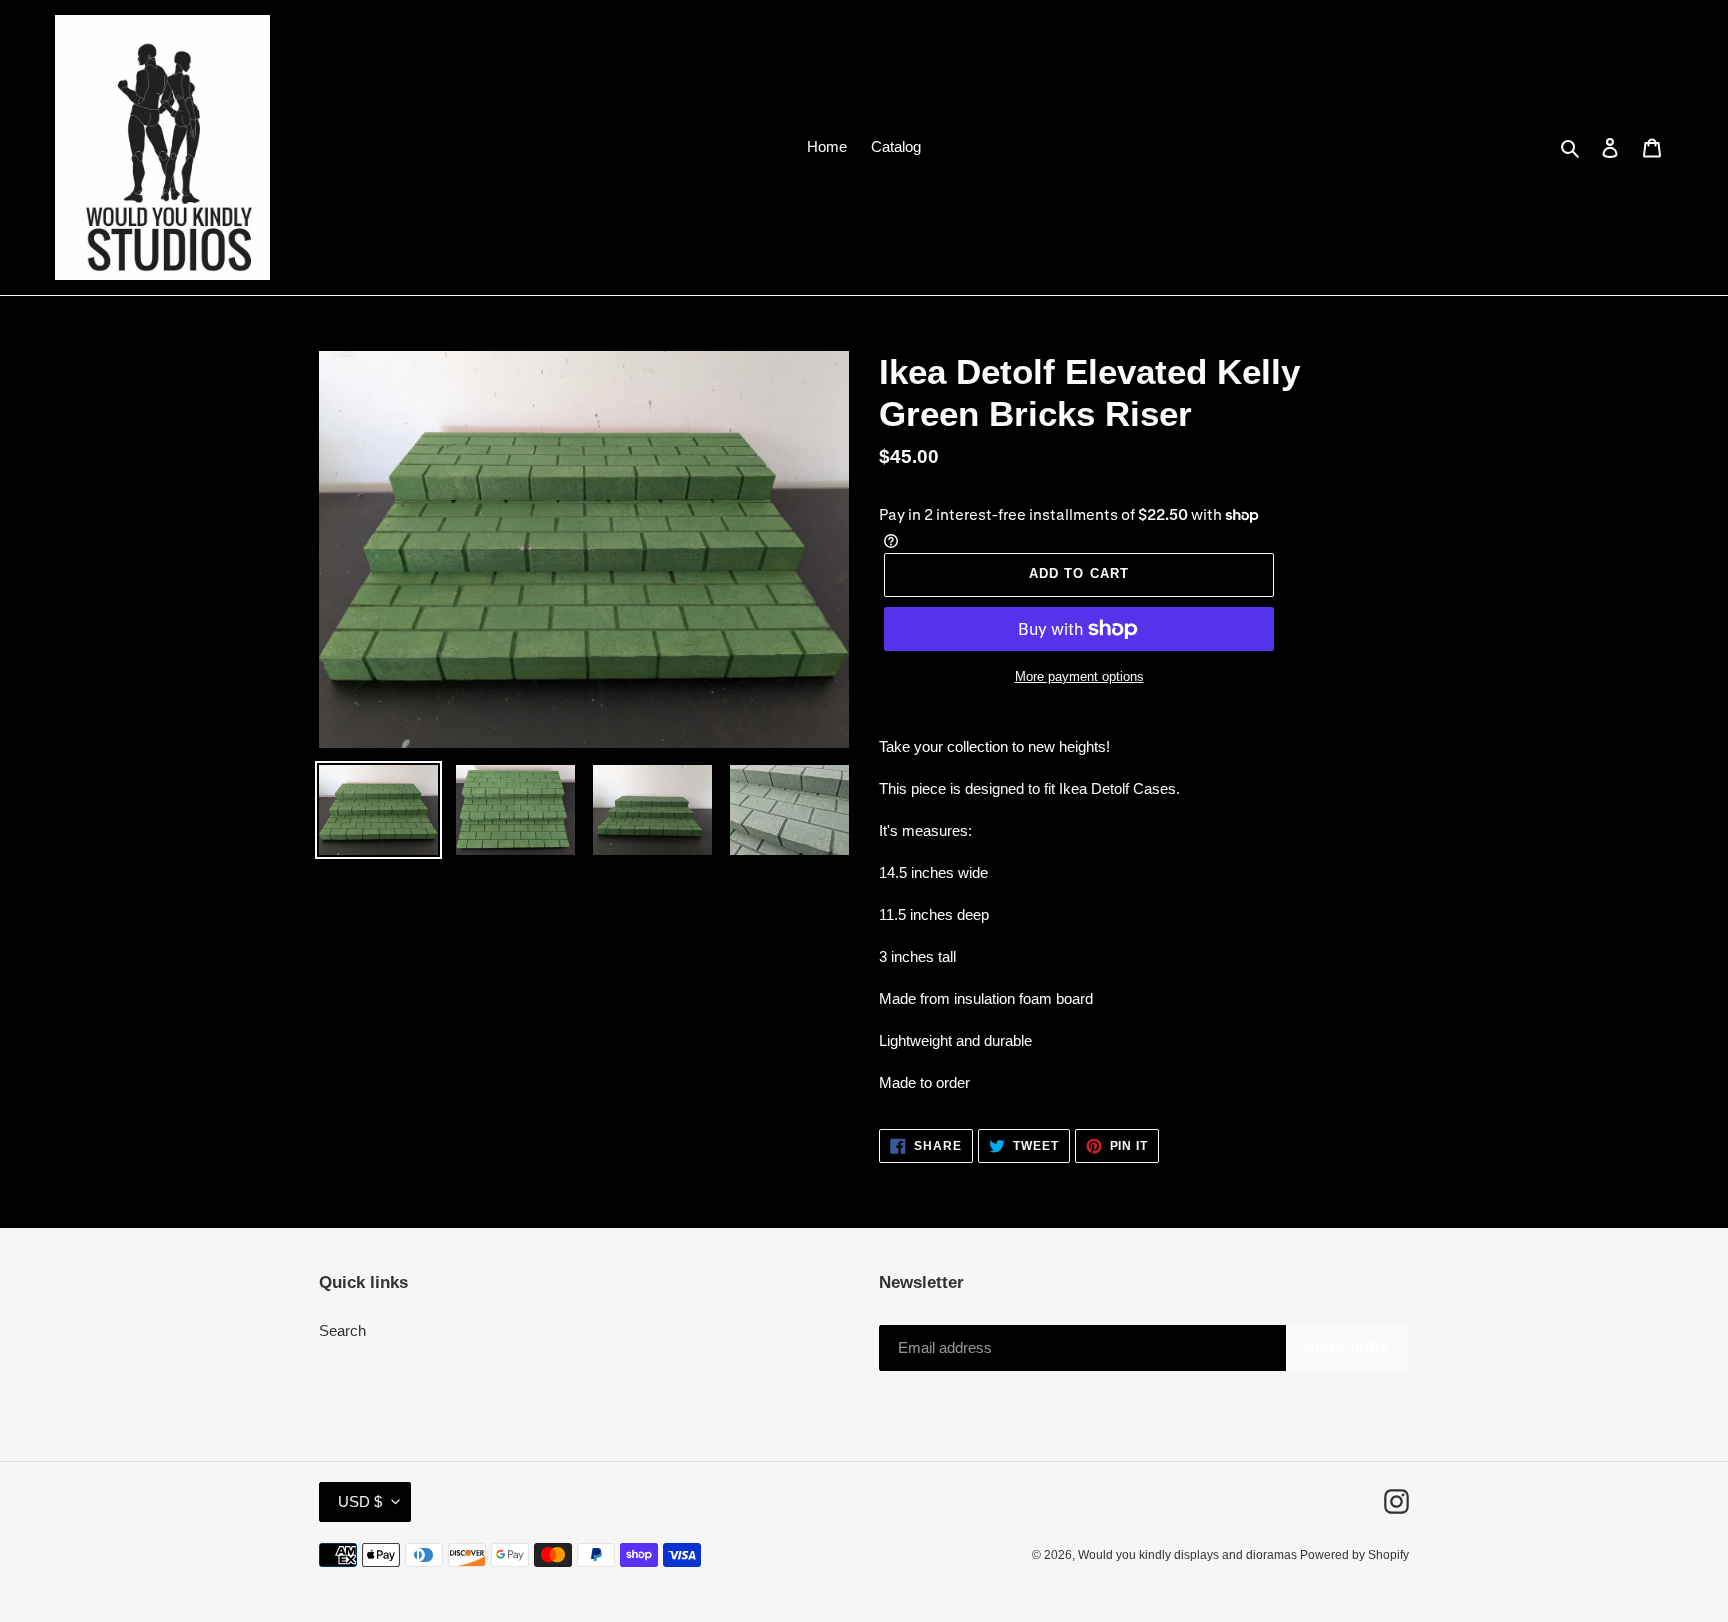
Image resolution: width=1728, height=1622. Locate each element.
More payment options (1079, 676)
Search (342, 1330)
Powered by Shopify (1354, 1555)
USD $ (360, 1501)
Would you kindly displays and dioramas (1189, 1555)
